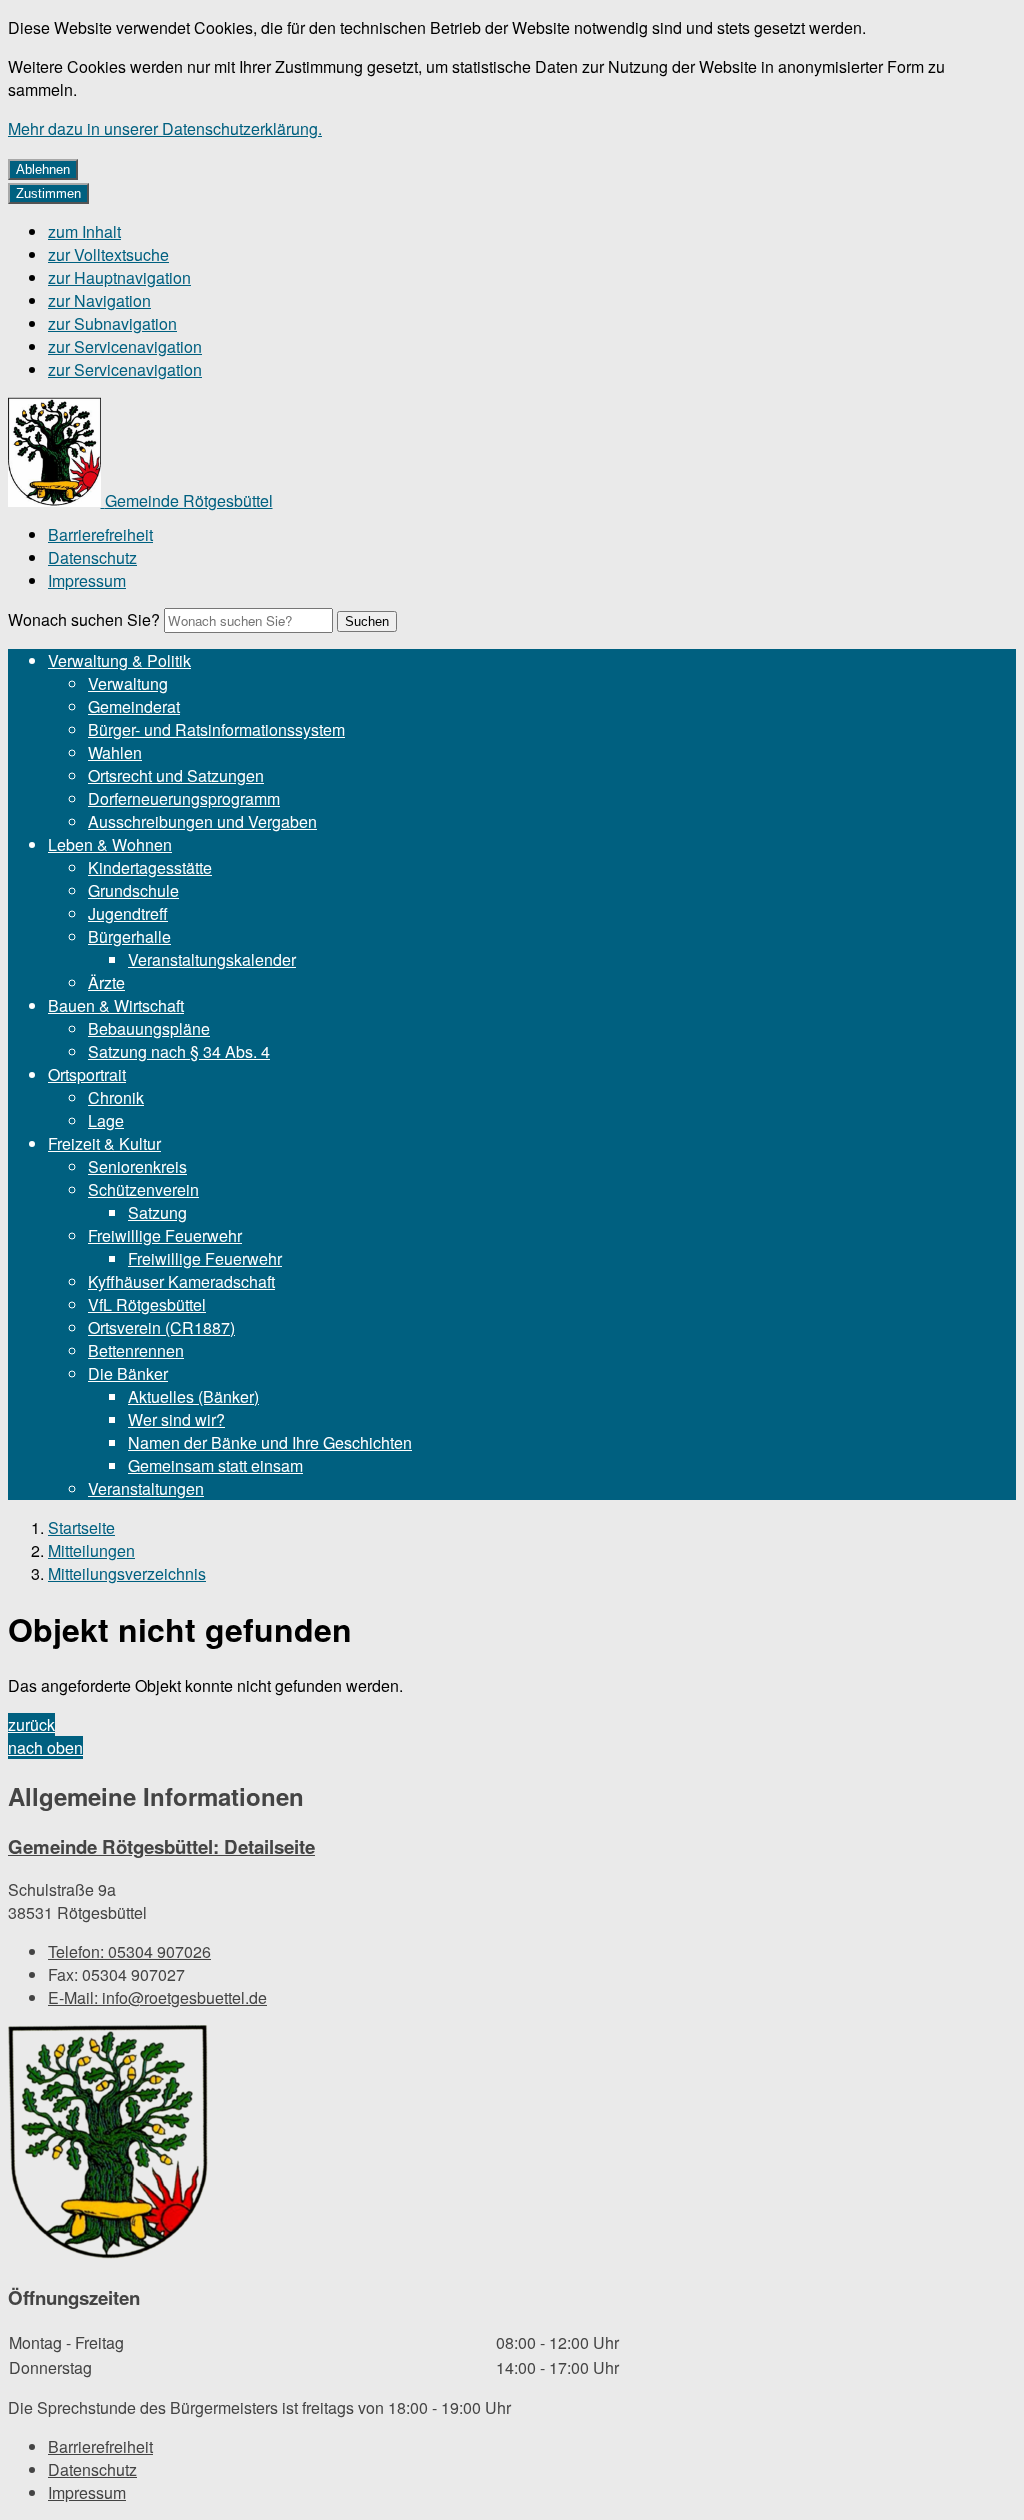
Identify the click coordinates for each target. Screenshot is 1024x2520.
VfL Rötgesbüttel (147, 1304)
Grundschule (133, 890)
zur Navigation (99, 300)
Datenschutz (92, 557)
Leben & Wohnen (110, 844)
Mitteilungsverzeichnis (127, 1573)
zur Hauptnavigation (119, 277)
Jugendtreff (128, 913)
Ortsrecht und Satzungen (176, 775)
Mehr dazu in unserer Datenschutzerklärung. (165, 128)
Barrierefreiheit (100, 534)
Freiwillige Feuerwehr (165, 1235)
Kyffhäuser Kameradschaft (181, 1281)
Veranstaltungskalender (212, 959)
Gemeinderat (134, 706)
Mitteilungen (91, 1550)
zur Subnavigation (112, 323)
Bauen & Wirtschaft (116, 1005)
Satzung (157, 1212)
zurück (31, 1724)
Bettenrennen (136, 1350)
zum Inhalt (84, 231)
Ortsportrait (87, 1074)
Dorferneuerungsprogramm (184, 798)
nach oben (45, 1747)
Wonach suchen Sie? (84, 619)
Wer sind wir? (176, 1419)
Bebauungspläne (149, 1028)
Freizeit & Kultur (104, 1143)
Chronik (116, 1097)
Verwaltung (128, 683)
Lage (106, 1120)
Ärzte (106, 982)
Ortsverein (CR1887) (161, 1327)
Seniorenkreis (137, 1166)
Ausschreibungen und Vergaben (202, 821)
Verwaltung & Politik (119, 660)
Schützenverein (143, 1189)
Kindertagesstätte (150, 867)
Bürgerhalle (129, 936)
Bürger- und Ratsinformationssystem (216, 729)
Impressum (87, 580)
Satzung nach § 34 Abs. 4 (179, 1051)
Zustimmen (48, 193)
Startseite (81, 1527)
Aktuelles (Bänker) (193, 1396)
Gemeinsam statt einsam (215, 1465)
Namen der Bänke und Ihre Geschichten (270, 1442)
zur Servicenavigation (125, 346)
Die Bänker (128, 1373)
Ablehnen (43, 169)
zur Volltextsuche (108, 254)
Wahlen (115, 752)
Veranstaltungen (146, 1488)
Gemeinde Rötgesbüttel (161, 1846)
